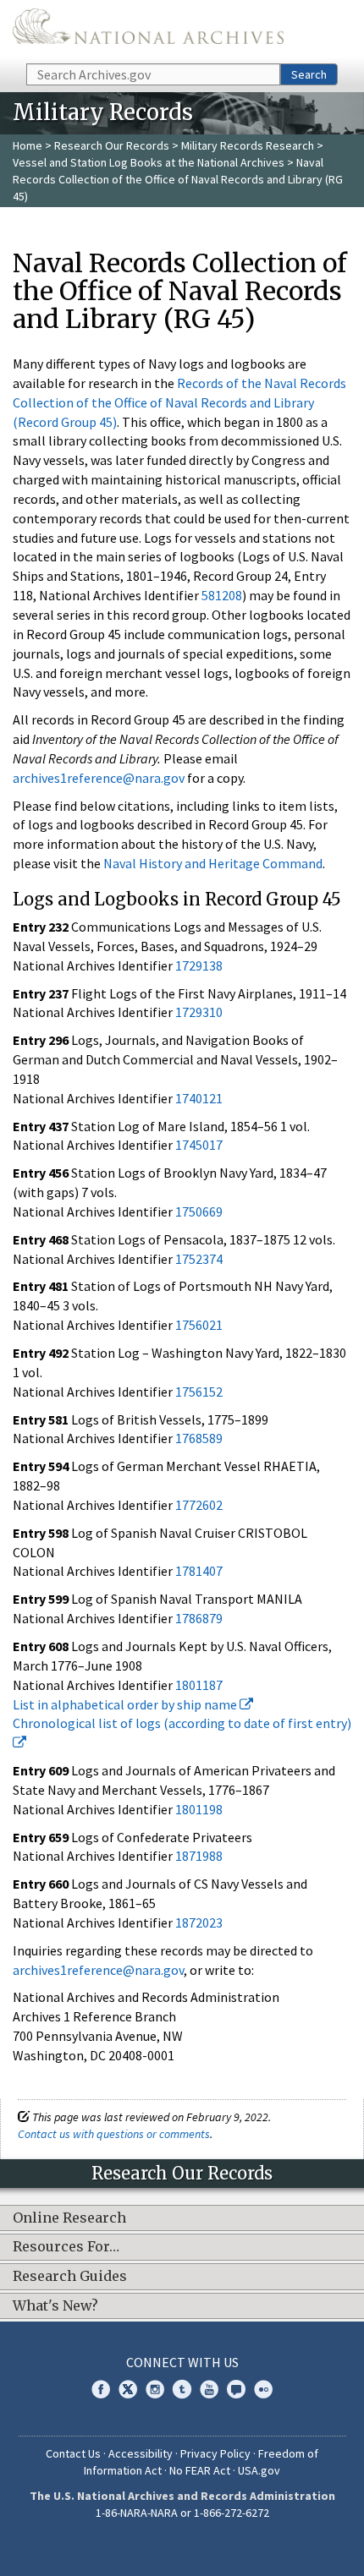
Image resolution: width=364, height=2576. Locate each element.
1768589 (199, 1438)
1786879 (199, 1618)
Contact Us (73, 2453)
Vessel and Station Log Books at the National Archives (149, 162)
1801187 (199, 1685)
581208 (222, 595)
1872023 (199, 1922)
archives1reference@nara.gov (99, 778)
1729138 (199, 965)
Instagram (155, 2389)
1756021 (199, 1325)
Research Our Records (112, 145)
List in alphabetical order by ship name (126, 1704)
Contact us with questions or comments (114, 2134)
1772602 (199, 1505)
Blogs (236, 2389)
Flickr (263, 2389)
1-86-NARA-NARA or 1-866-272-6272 (182, 2513)
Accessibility (141, 2453)
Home (28, 145)
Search (309, 74)
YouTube (209, 2389)
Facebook (101, 2389)
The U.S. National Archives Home (148, 30)
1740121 (199, 1098)
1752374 (199, 1259)
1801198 (199, 1809)
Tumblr (182, 2389)
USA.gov (259, 2470)
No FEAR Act (200, 2470)
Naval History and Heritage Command (213, 863)
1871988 (199, 1856)
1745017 (199, 1145)
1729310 (199, 1012)
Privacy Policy (215, 2453)
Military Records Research (248, 145)
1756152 (199, 1392)
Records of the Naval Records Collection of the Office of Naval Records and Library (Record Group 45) (179, 402)
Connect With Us (182, 2362)
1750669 (199, 1211)
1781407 (199, 1571)
